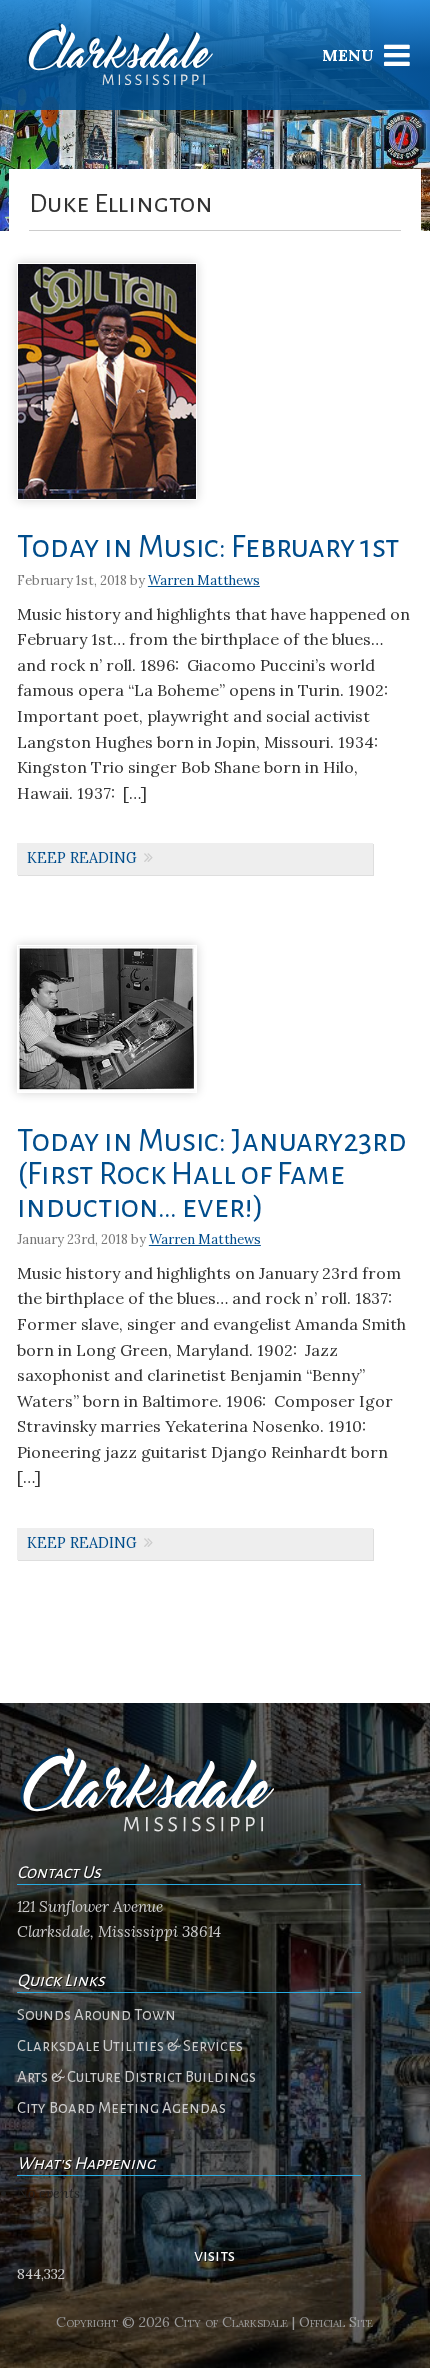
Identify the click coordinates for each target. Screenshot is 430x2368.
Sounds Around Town (96, 2015)
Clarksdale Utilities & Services (130, 2046)
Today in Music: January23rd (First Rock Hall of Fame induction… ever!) (212, 1174)
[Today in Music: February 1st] (107, 506)
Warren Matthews (204, 580)
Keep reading (82, 858)
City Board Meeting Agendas (121, 2108)
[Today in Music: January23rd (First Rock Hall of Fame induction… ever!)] (107, 1099)
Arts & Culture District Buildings (136, 2077)
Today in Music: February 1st (208, 547)
